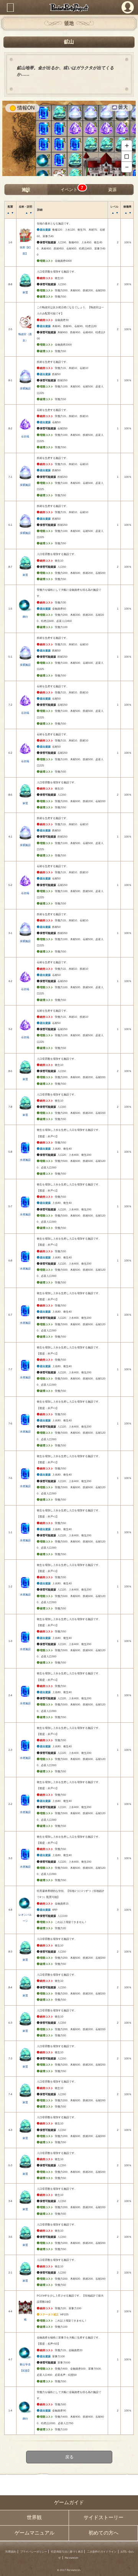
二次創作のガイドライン (102, 2552)
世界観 (34, 2518)
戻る (69, 2457)
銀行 (25, 617)
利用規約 (11, 2552)
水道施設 (25, 1160)
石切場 (25, 436)
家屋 (25, 292)
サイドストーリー (103, 2518)
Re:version (71, 2558)
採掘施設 (25, 388)
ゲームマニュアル (34, 2533)
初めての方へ (103, 2533)
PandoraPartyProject (69, 7)
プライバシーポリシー (34, 2552)
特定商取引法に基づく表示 (67, 2552)
